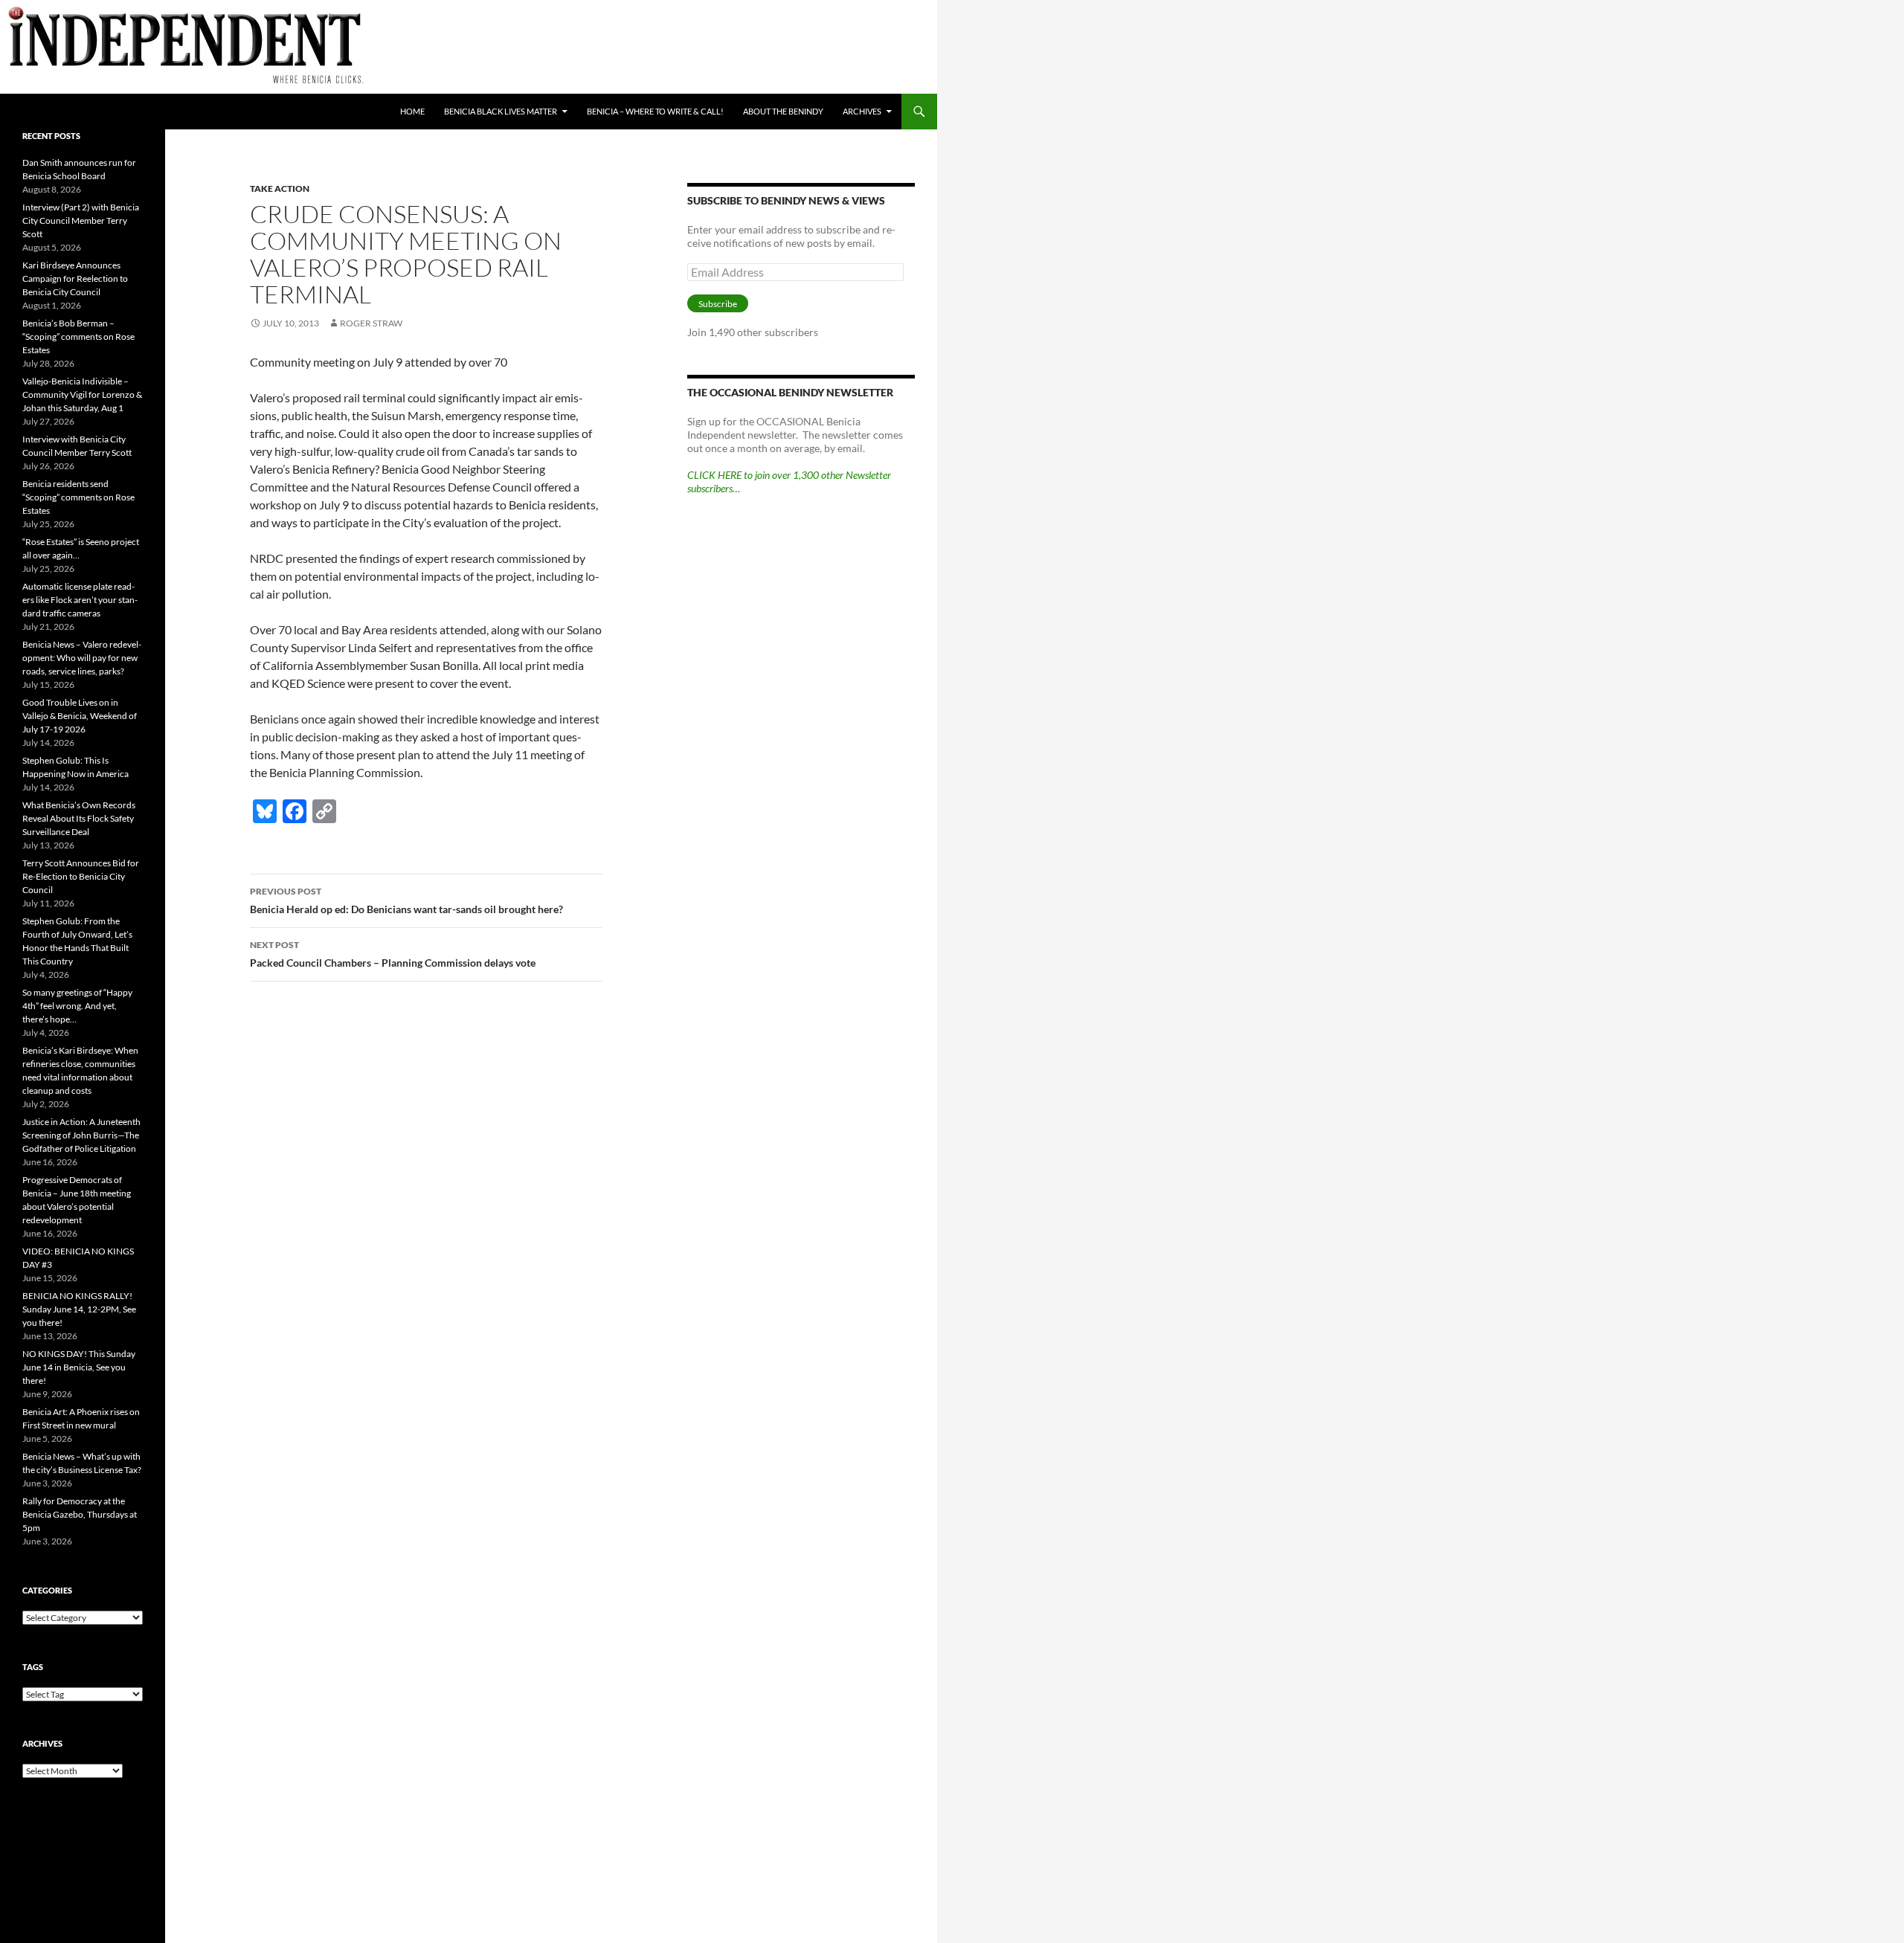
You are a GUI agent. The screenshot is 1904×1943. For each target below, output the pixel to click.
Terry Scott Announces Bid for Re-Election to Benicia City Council (81, 876)
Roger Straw (371, 323)
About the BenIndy (783, 111)
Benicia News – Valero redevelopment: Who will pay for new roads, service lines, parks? (82, 658)
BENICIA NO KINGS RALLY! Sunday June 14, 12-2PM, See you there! (79, 1309)
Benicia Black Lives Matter (501, 111)
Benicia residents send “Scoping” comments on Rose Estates (78, 497)
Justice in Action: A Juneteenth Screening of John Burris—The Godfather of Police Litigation (81, 1135)
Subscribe (718, 304)
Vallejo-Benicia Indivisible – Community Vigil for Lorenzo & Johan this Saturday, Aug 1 (82, 394)
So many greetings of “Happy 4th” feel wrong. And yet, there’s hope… (77, 1006)
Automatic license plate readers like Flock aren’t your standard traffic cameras (80, 600)
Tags (33, 1667)
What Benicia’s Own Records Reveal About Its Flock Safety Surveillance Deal (79, 818)
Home (412, 111)
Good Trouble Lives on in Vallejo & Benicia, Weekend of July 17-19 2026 (80, 716)
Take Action (280, 188)
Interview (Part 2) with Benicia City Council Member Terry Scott (81, 220)
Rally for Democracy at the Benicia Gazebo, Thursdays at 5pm (80, 1514)
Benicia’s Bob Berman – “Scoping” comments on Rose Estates (78, 336)
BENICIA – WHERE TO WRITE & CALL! (655, 111)
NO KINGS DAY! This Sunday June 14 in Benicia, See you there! (79, 1367)
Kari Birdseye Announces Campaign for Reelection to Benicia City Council (75, 278)
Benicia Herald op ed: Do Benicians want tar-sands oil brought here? (406, 900)
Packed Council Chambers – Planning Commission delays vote (393, 954)
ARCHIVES (862, 111)
